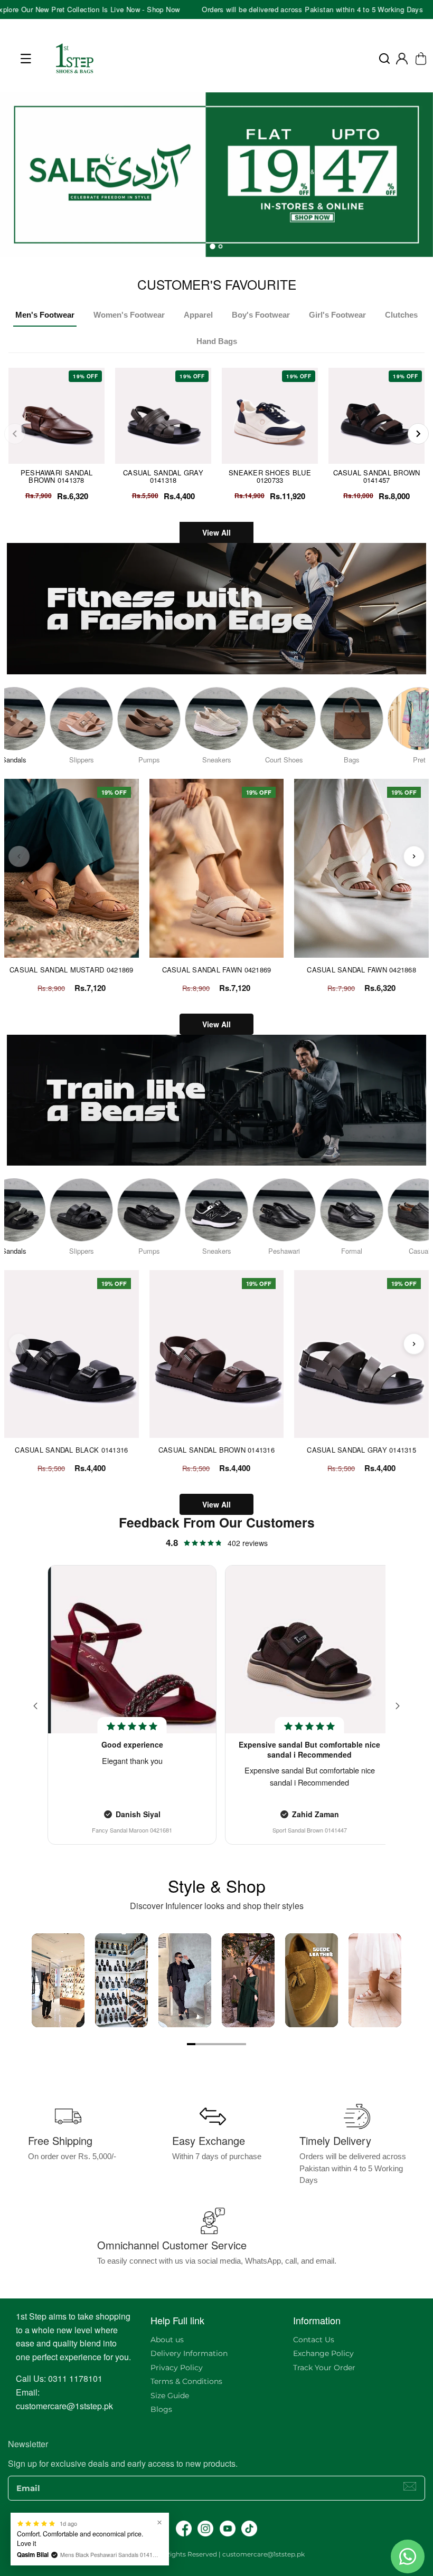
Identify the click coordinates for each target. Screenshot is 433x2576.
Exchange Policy (323, 2353)
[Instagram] (205, 2529)
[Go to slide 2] (200, 2044)
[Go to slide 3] (208, 2044)
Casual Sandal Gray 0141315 (361, 1450)
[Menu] (26, 59)
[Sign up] (410, 2486)
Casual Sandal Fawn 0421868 (361, 970)
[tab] (212, 246)
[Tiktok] (249, 2529)
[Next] (418, 434)
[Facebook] (184, 2529)
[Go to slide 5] (225, 2044)
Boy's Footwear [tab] (261, 315)
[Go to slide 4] (216, 2044)
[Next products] (414, 856)
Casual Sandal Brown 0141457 (377, 476)
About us (167, 2340)
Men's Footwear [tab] (45, 315)
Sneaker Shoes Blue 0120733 (270, 476)
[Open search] (384, 59)
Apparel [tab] (198, 315)
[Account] (402, 59)
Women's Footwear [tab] (129, 315)
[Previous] (15, 434)
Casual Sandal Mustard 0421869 (72, 970)
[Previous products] (19, 856)
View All (216, 532)
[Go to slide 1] (191, 2044)
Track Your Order (324, 2368)
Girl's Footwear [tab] (337, 315)
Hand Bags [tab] (217, 341)
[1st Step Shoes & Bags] (216, 175)
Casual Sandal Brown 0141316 (216, 1450)
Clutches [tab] (401, 315)
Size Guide (170, 2396)
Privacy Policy (177, 2368)
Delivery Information (189, 2353)
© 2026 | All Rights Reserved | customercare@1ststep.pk (216, 2554)
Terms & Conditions (186, 2381)
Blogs (161, 2409)
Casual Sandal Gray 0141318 (163, 476)
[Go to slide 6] (233, 2044)
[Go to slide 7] (242, 2044)
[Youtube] (228, 2529)
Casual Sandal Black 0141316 (71, 1450)
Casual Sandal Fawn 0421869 (217, 970)
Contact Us (314, 2340)
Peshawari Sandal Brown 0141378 (57, 476)
